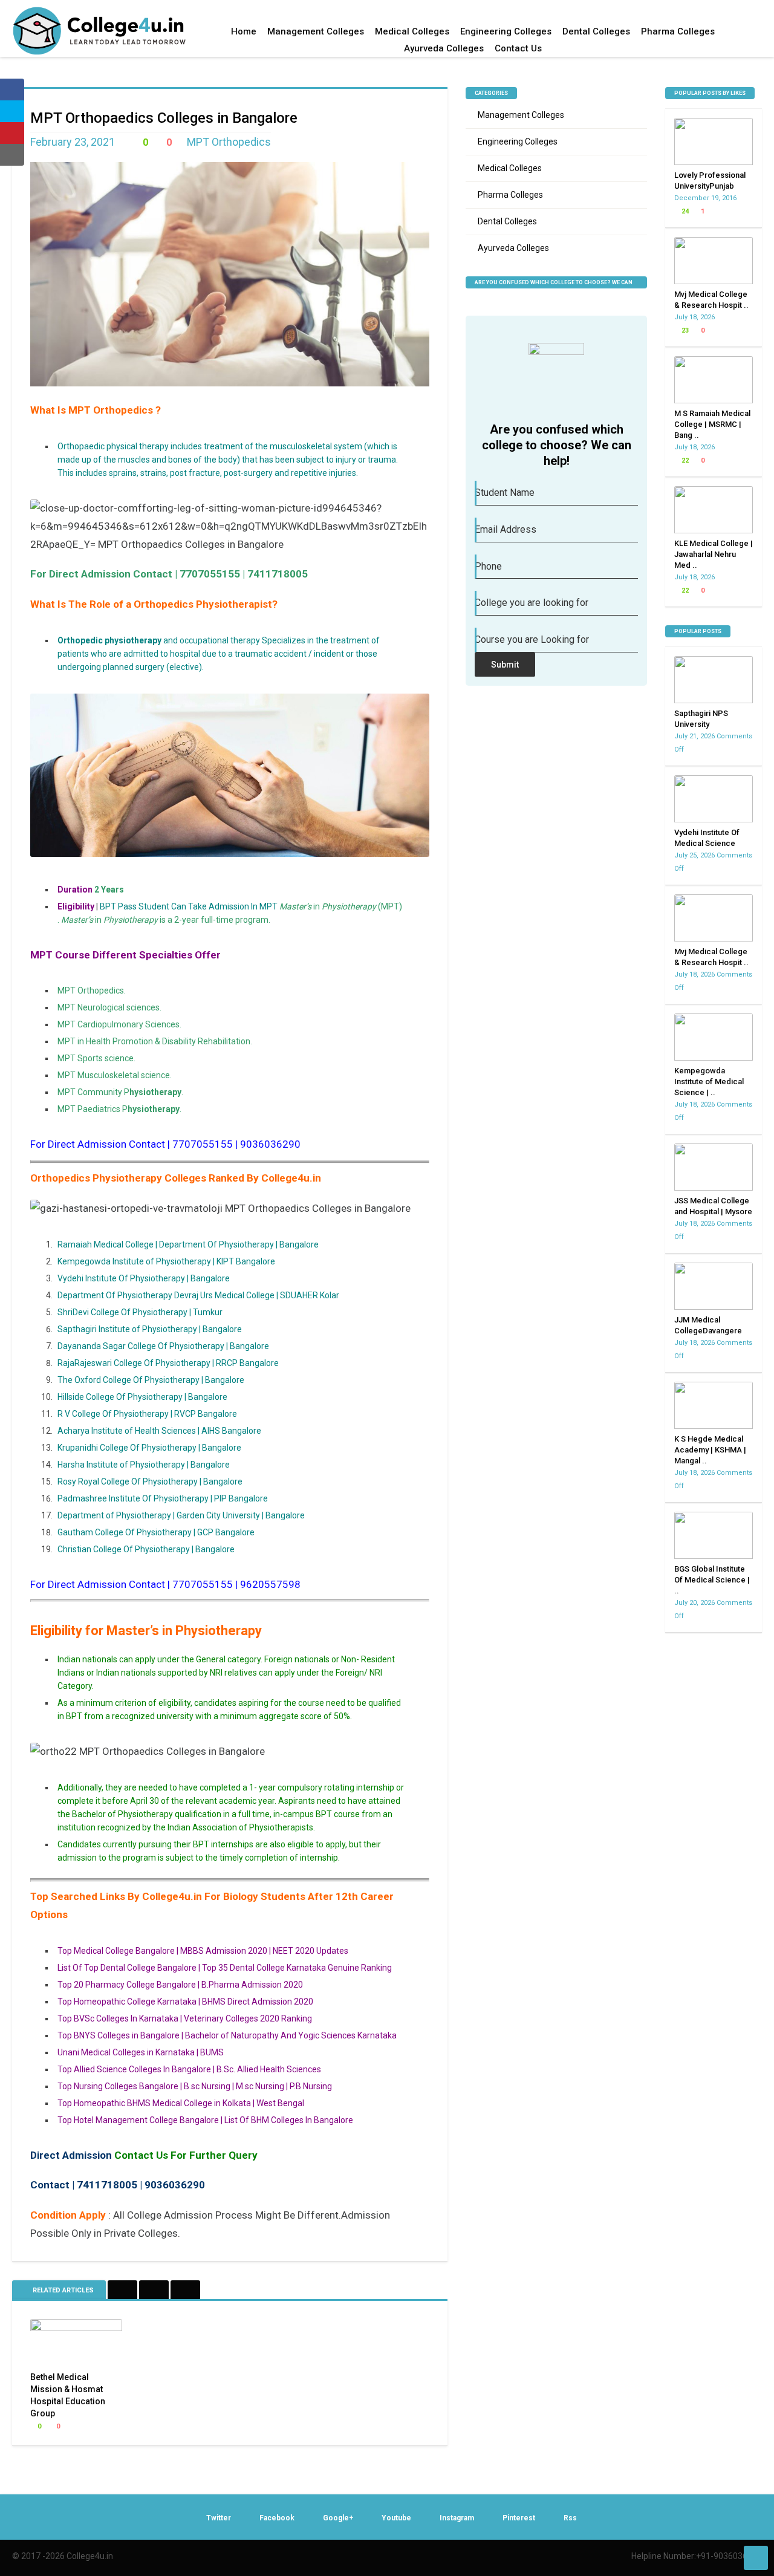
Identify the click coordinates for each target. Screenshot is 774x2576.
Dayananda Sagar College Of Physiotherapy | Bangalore (163, 1346)
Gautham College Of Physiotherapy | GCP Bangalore (156, 1532)
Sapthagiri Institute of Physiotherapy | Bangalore (150, 1329)
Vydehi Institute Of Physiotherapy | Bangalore (144, 1278)
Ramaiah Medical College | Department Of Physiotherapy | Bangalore (188, 1244)
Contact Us (518, 48)
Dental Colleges (596, 31)
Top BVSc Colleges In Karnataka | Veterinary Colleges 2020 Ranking (185, 2018)
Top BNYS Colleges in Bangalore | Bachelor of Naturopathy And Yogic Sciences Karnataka (227, 2035)
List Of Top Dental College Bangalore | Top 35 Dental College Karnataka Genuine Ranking (225, 1968)
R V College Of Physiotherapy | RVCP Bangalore (147, 1414)
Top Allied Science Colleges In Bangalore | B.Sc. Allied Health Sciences (189, 2069)
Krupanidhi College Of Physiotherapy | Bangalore (149, 1448)
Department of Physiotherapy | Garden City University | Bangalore (181, 1515)
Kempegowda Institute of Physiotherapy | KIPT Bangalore (166, 1261)
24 (684, 211)
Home (244, 31)
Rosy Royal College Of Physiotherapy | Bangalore (151, 1482)
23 (684, 330)
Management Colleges (316, 31)
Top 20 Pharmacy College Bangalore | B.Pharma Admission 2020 (180, 1985)
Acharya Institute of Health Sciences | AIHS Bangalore (159, 1431)
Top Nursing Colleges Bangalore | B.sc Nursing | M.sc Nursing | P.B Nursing (195, 2086)
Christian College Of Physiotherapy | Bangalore (146, 1549)
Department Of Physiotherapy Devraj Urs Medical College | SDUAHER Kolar (198, 1295)
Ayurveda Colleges (444, 48)
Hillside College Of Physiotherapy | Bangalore (142, 1397)
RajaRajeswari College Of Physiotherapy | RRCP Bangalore (168, 1363)
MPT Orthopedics (229, 142)
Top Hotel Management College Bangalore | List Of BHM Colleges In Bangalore (205, 2120)
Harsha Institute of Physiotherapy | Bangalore (144, 1465)
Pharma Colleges (678, 31)
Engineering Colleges (506, 31)
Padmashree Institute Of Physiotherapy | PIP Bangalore (163, 1498)
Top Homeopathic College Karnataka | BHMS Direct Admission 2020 (185, 2002)
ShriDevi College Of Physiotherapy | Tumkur (140, 1312)
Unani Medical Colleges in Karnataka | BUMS (141, 2052)
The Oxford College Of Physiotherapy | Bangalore (151, 1380)
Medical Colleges (412, 31)
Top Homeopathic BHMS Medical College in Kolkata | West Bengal (181, 2103)
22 (684, 460)
